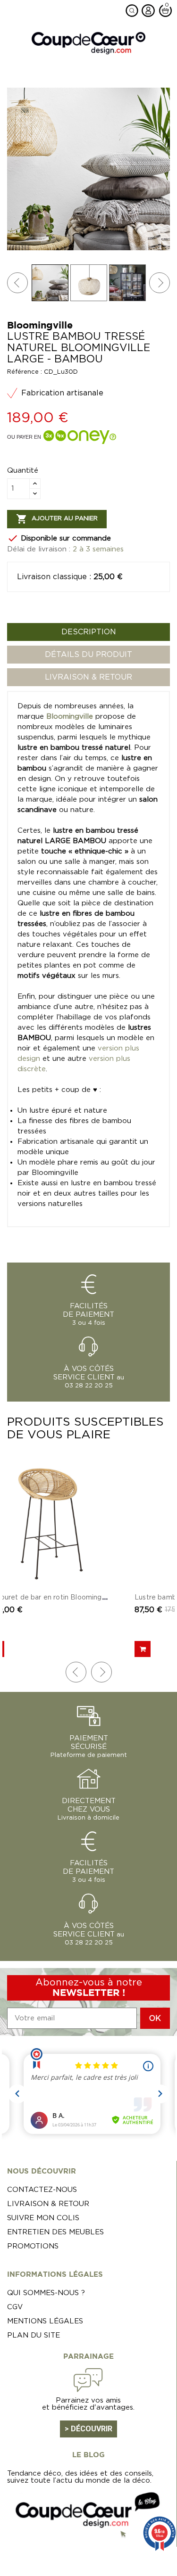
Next (160, 283)
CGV (15, 2307)
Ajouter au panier (57, 519)
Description (89, 632)
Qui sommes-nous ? (46, 2293)
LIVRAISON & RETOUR (88, 677)
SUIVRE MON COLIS (43, 2218)
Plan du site (34, 2335)
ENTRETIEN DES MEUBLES (55, 2232)
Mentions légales (45, 2321)
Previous (17, 283)
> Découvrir (88, 2429)
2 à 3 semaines (98, 549)
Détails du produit (88, 655)
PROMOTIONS (33, 2246)
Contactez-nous (42, 2190)
